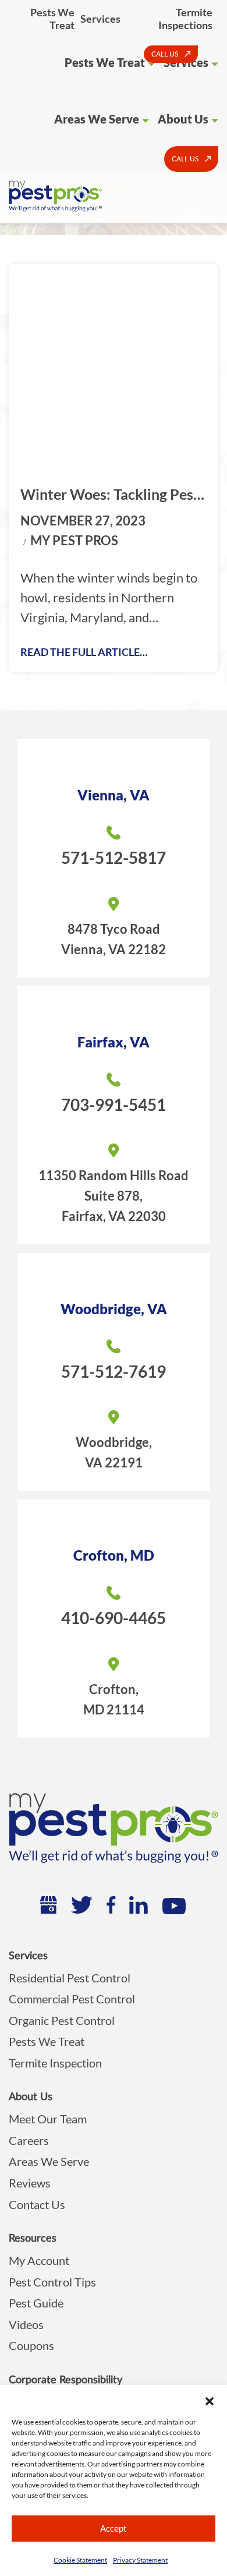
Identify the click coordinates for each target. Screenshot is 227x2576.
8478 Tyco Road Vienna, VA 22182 (114, 939)
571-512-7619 (114, 1371)
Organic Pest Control (62, 2020)
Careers (29, 2140)
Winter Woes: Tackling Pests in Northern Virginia (113, 495)
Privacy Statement (140, 2560)
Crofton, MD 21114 (114, 1699)
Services (100, 19)
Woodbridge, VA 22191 (114, 1452)
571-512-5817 (114, 858)
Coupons (31, 2345)
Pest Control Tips (52, 2282)
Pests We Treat (52, 19)
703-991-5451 (114, 1104)
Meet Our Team (48, 2119)
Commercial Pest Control (72, 1999)
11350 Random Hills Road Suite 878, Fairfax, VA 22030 (114, 1196)
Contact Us (37, 2204)
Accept (114, 2528)
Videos (26, 2324)
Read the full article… (84, 652)
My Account (39, 2260)
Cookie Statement (80, 2560)
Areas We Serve (97, 119)
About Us (183, 119)
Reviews (30, 2183)
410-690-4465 (114, 1618)
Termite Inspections (185, 19)
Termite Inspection (55, 2063)
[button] (210, 2399)
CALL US (165, 54)
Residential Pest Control (70, 1978)
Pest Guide (36, 2303)
